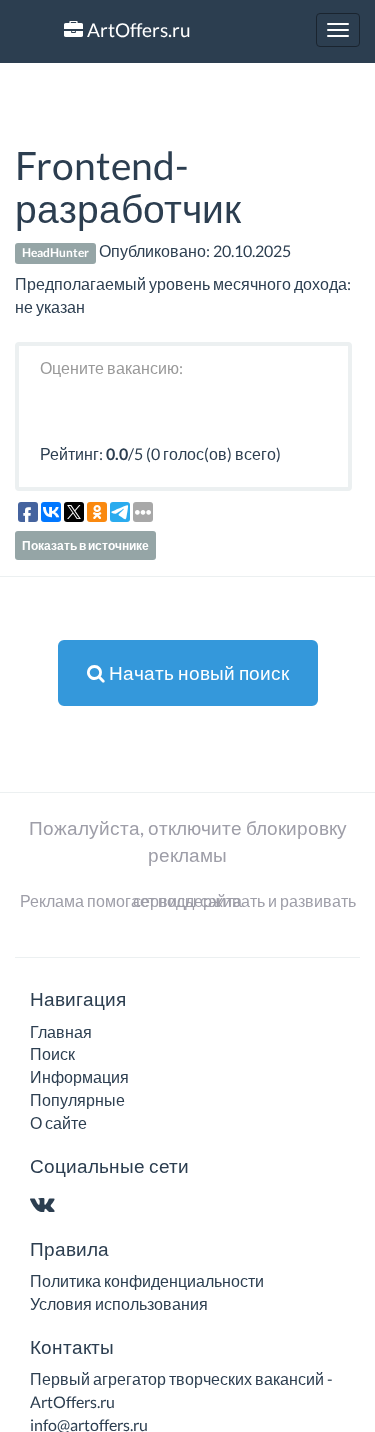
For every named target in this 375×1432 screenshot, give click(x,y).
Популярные (77, 1099)
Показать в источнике (85, 545)
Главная (61, 1031)
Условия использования (119, 1303)
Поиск (52, 1053)
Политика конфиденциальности (147, 1280)
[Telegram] (81, 1205)
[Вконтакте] (46, 1205)
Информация (79, 1076)
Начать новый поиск (197, 672)
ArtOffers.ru (137, 29)
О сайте (58, 1122)
